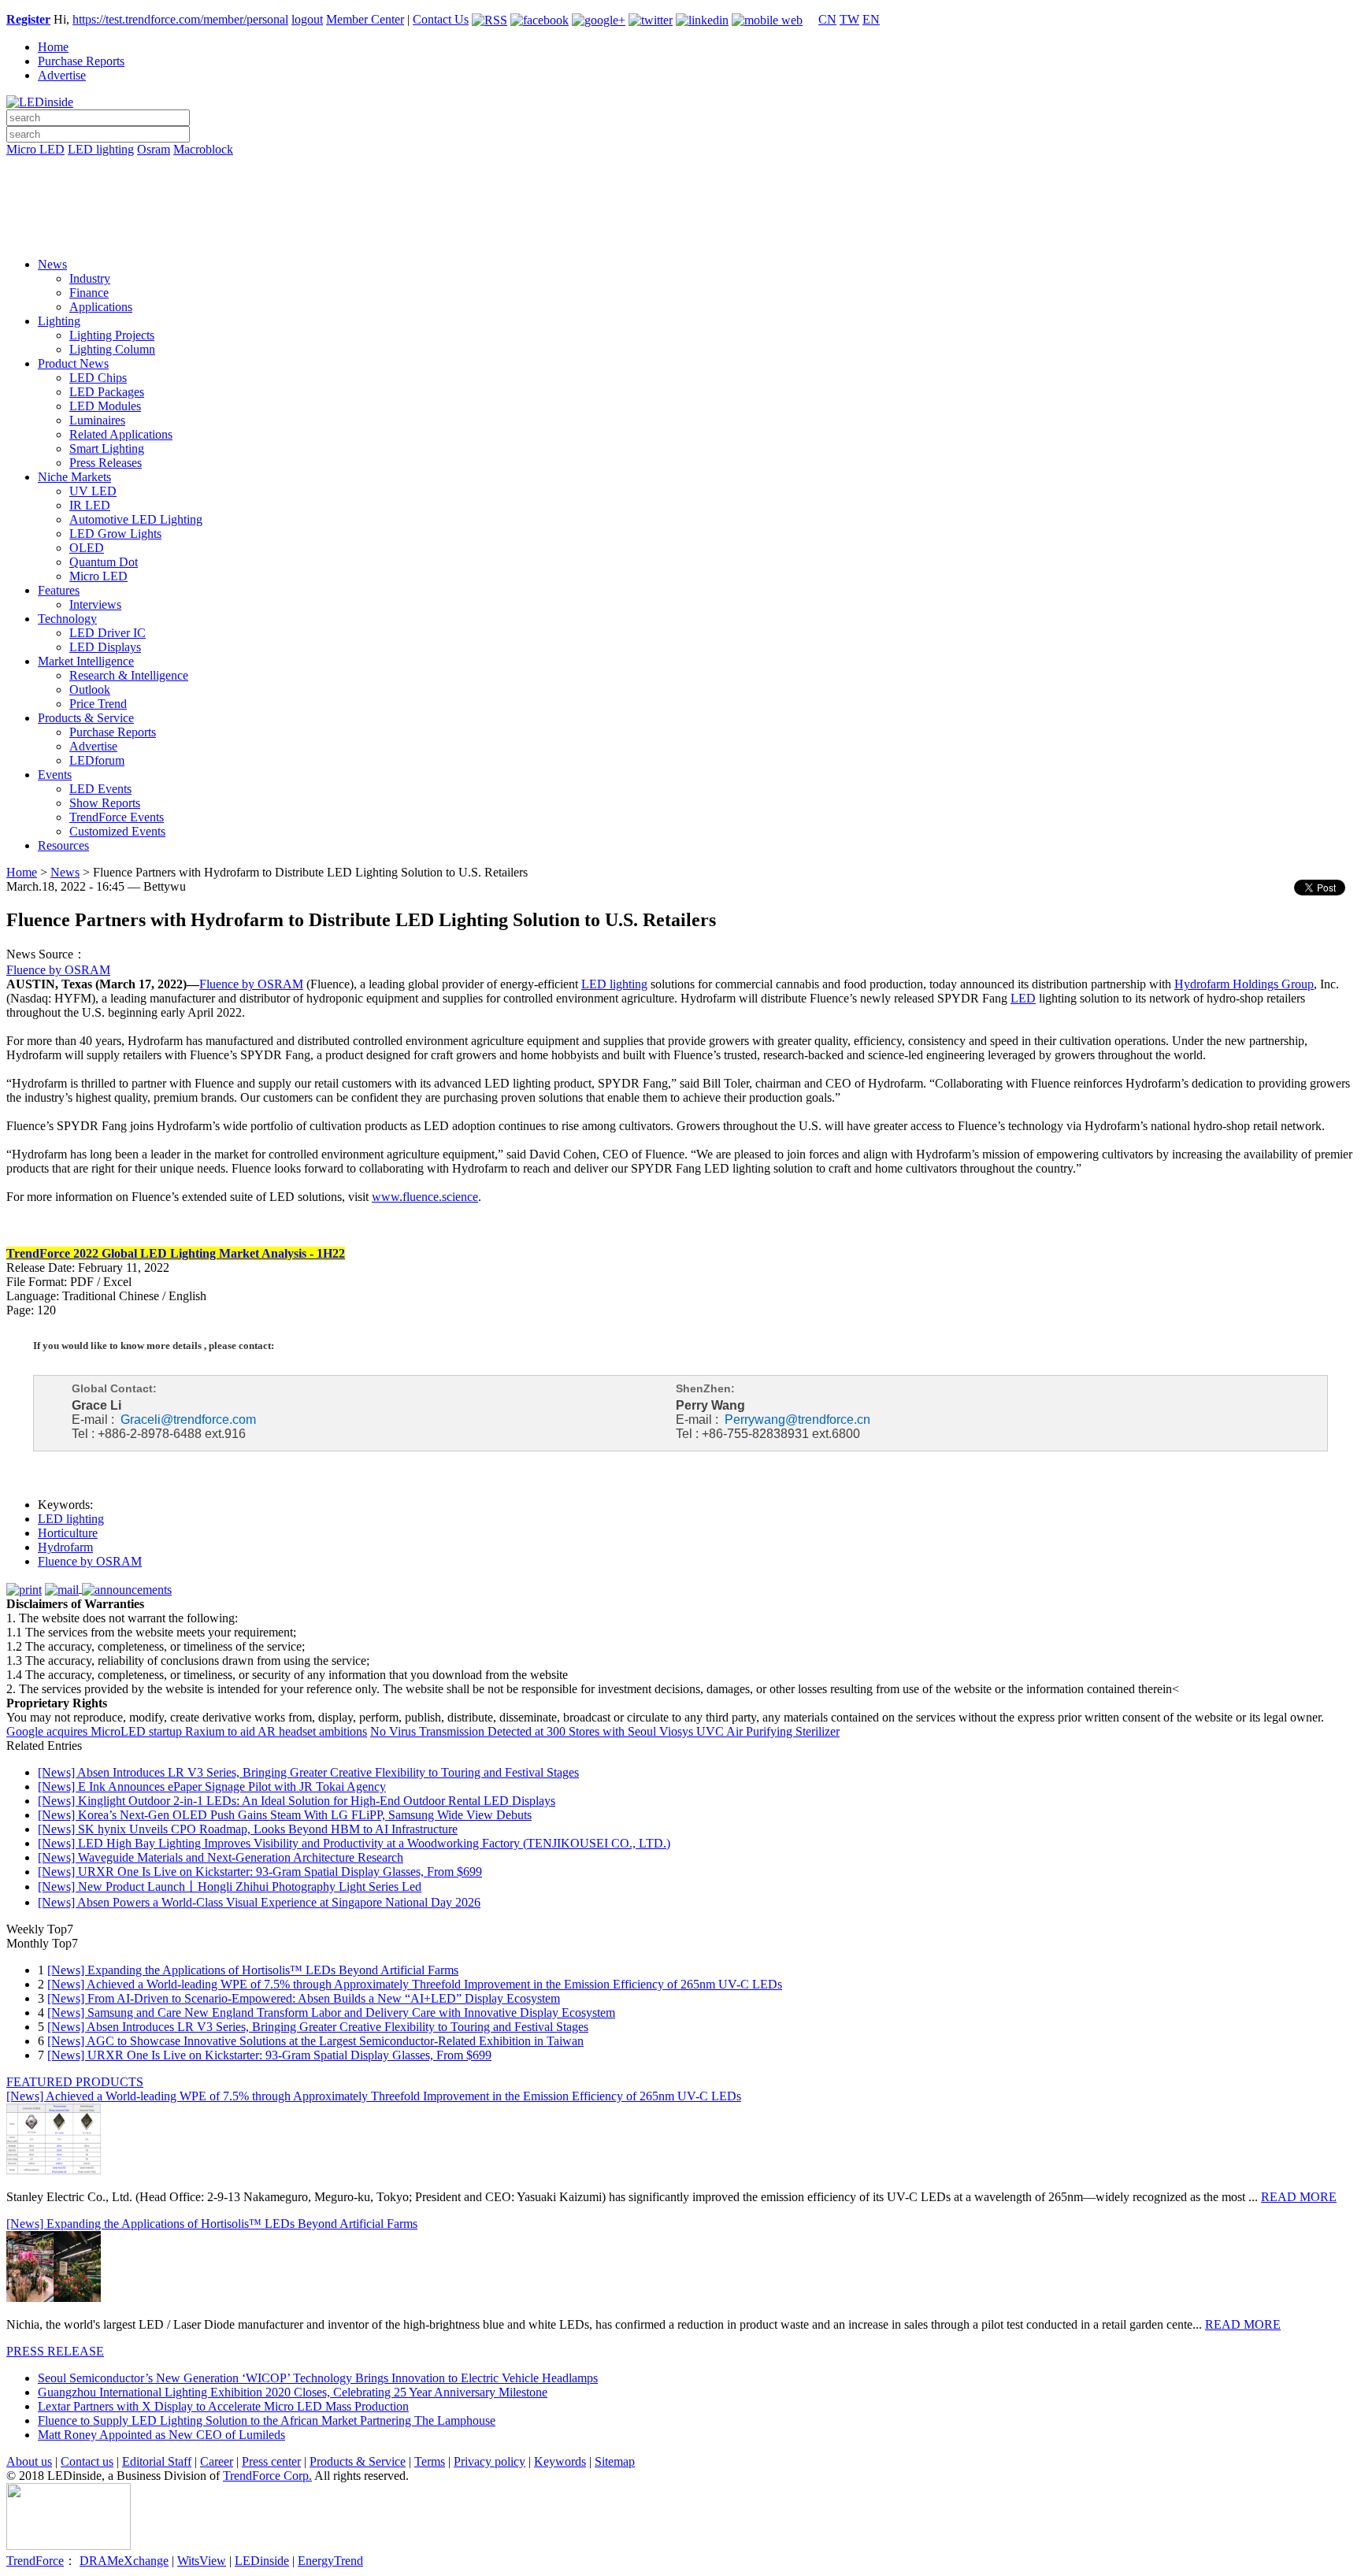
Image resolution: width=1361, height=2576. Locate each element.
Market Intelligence (86, 661)
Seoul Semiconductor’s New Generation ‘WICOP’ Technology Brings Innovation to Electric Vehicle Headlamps (318, 2378)
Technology (67, 619)
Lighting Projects (112, 335)
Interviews (95, 604)
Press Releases (106, 463)
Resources (63, 845)
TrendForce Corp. (267, 2476)
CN (827, 19)
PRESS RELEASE (55, 2351)
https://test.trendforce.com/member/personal (180, 19)
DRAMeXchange (124, 2561)
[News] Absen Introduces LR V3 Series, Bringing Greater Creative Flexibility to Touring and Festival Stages (308, 1772)
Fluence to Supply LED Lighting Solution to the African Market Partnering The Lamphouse (267, 2420)
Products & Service (86, 718)
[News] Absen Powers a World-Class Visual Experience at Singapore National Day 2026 (259, 1902)
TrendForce (35, 2561)
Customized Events (117, 831)
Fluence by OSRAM (58, 970)
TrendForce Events (117, 817)
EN (871, 19)
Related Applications (121, 434)
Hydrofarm (65, 1547)
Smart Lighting (107, 448)
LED (1023, 998)
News (52, 264)
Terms (430, 2461)
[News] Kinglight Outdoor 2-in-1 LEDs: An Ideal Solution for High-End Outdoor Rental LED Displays (297, 1801)
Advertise (62, 75)
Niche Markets (74, 477)
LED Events (100, 789)
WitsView (202, 2561)
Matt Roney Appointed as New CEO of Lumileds (161, 2435)
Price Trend (98, 704)
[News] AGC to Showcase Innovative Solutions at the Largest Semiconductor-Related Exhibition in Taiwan (315, 2041)
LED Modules (105, 406)
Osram (154, 149)
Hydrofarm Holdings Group (1244, 984)
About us (29, 2461)
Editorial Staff (157, 2461)
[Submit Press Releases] (680, 212)
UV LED (93, 491)
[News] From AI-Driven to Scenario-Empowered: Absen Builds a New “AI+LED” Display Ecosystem (304, 1998)
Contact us (87, 2461)
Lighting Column (112, 349)
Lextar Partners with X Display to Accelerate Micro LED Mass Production (223, 2406)
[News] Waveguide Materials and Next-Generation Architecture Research (221, 1857)
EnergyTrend (330, 2561)
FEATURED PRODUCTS (75, 2082)
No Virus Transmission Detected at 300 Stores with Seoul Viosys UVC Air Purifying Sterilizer (605, 1731)
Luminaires (97, 420)
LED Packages (107, 392)
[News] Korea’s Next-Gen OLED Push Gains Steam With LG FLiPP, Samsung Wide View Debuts (285, 1815)
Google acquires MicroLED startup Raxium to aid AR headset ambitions (187, 1731)
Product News (73, 363)
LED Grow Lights (115, 534)
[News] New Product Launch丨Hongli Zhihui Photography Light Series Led (230, 1887)
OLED (87, 548)
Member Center (365, 19)
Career (217, 2461)
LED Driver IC (108, 633)
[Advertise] (680, 190)
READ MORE (1299, 2197)
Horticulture (68, 1533)
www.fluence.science (425, 1197)
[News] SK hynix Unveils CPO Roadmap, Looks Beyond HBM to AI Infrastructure (248, 1829)
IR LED (90, 505)
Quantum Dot (104, 562)
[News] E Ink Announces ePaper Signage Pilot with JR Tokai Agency (212, 1787)
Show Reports (105, 803)
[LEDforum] (680, 234)
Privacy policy (490, 2461)
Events (55, 775)
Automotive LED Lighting (136, 519)
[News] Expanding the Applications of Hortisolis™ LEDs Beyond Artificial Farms (253, 1970)
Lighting (59, 321)
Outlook (90, 689)
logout (307, 19)
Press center (271, 2461)
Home (53, 47)
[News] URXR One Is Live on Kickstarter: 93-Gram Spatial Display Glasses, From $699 (260, 1872)
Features (59, 590)
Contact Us (441, 19)
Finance (89, 293)
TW (849, 19)
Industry (90, 278)
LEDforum (97, 760)
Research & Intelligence (129, 675)
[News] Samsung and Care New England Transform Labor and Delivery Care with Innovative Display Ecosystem (331, 2013)
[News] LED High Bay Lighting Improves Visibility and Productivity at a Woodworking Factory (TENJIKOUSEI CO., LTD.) (354, 1843)
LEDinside (262, 2561)
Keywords (560, 2461)
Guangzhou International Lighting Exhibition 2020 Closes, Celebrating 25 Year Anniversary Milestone (293, 2392)
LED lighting (101, 149)
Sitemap (615, 2461)
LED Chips (98, 378)
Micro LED (35, 149)
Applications (101, 307)
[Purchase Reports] (680, 168)
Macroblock (203, 149)
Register (28, 19)
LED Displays (105, 647)
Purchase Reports (81, 61)
